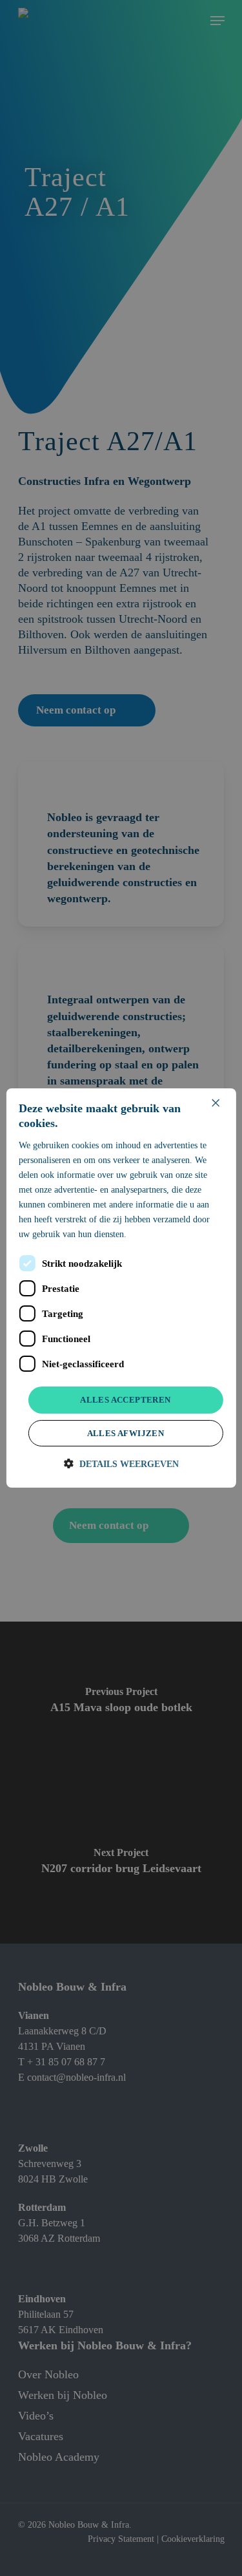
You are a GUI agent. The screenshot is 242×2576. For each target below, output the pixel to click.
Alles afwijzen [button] (126, 1433)
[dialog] (121, 1288)
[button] (121, 1464)
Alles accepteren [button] (125, 1400)
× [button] (215, 1103)
